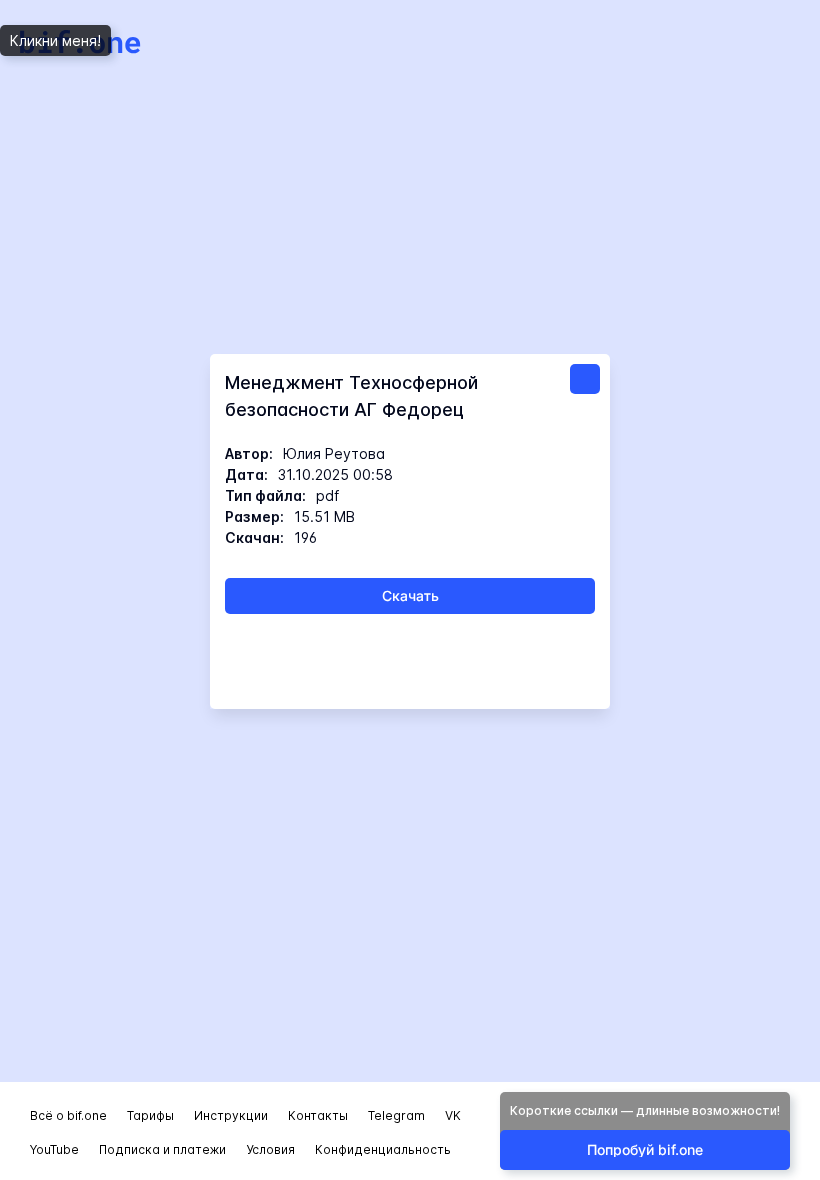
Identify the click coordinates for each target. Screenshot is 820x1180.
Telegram (396, 1115)
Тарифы (150, 1115)
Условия (270, 1149)
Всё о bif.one (68, 1115)
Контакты (318, 1115)
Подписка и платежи (162, 1149)
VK (453, 1115)
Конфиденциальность (383, 1149)
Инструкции (231, 1115)
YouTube (54, 1149)
